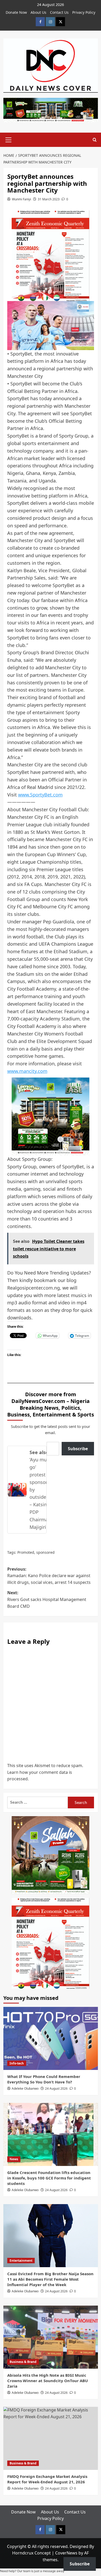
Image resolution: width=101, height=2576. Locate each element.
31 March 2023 (49, 199)
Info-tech (17, 2063)
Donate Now (16, 12)
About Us (38, 12)
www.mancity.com (27, 1071)
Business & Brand (23, 2362)
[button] (9, 139)
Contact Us (59, 12)
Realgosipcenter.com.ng (34, 1288)
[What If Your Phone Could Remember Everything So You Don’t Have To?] (51, 2038)
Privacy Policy (84, 12)
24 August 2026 (56, 2088)
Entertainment (21, 2261)
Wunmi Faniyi (21, 199)
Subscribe (78, 1449)
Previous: (49, 1576)
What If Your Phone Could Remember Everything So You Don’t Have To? (44, 2079)
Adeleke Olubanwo (25, 2088)
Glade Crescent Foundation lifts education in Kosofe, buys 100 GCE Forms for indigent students (49, 2178)
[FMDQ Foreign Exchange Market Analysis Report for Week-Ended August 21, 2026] (51, 2438)
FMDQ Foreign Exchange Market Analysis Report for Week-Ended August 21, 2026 (47, 2479)
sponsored (45, 1552)
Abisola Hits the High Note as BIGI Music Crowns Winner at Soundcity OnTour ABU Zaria (48, 2381)
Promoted (26, 1552)
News (14, 2159)
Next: (47, 1599)
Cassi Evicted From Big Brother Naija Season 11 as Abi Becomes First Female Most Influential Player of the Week (50, 2279)
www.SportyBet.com (40, 795)
